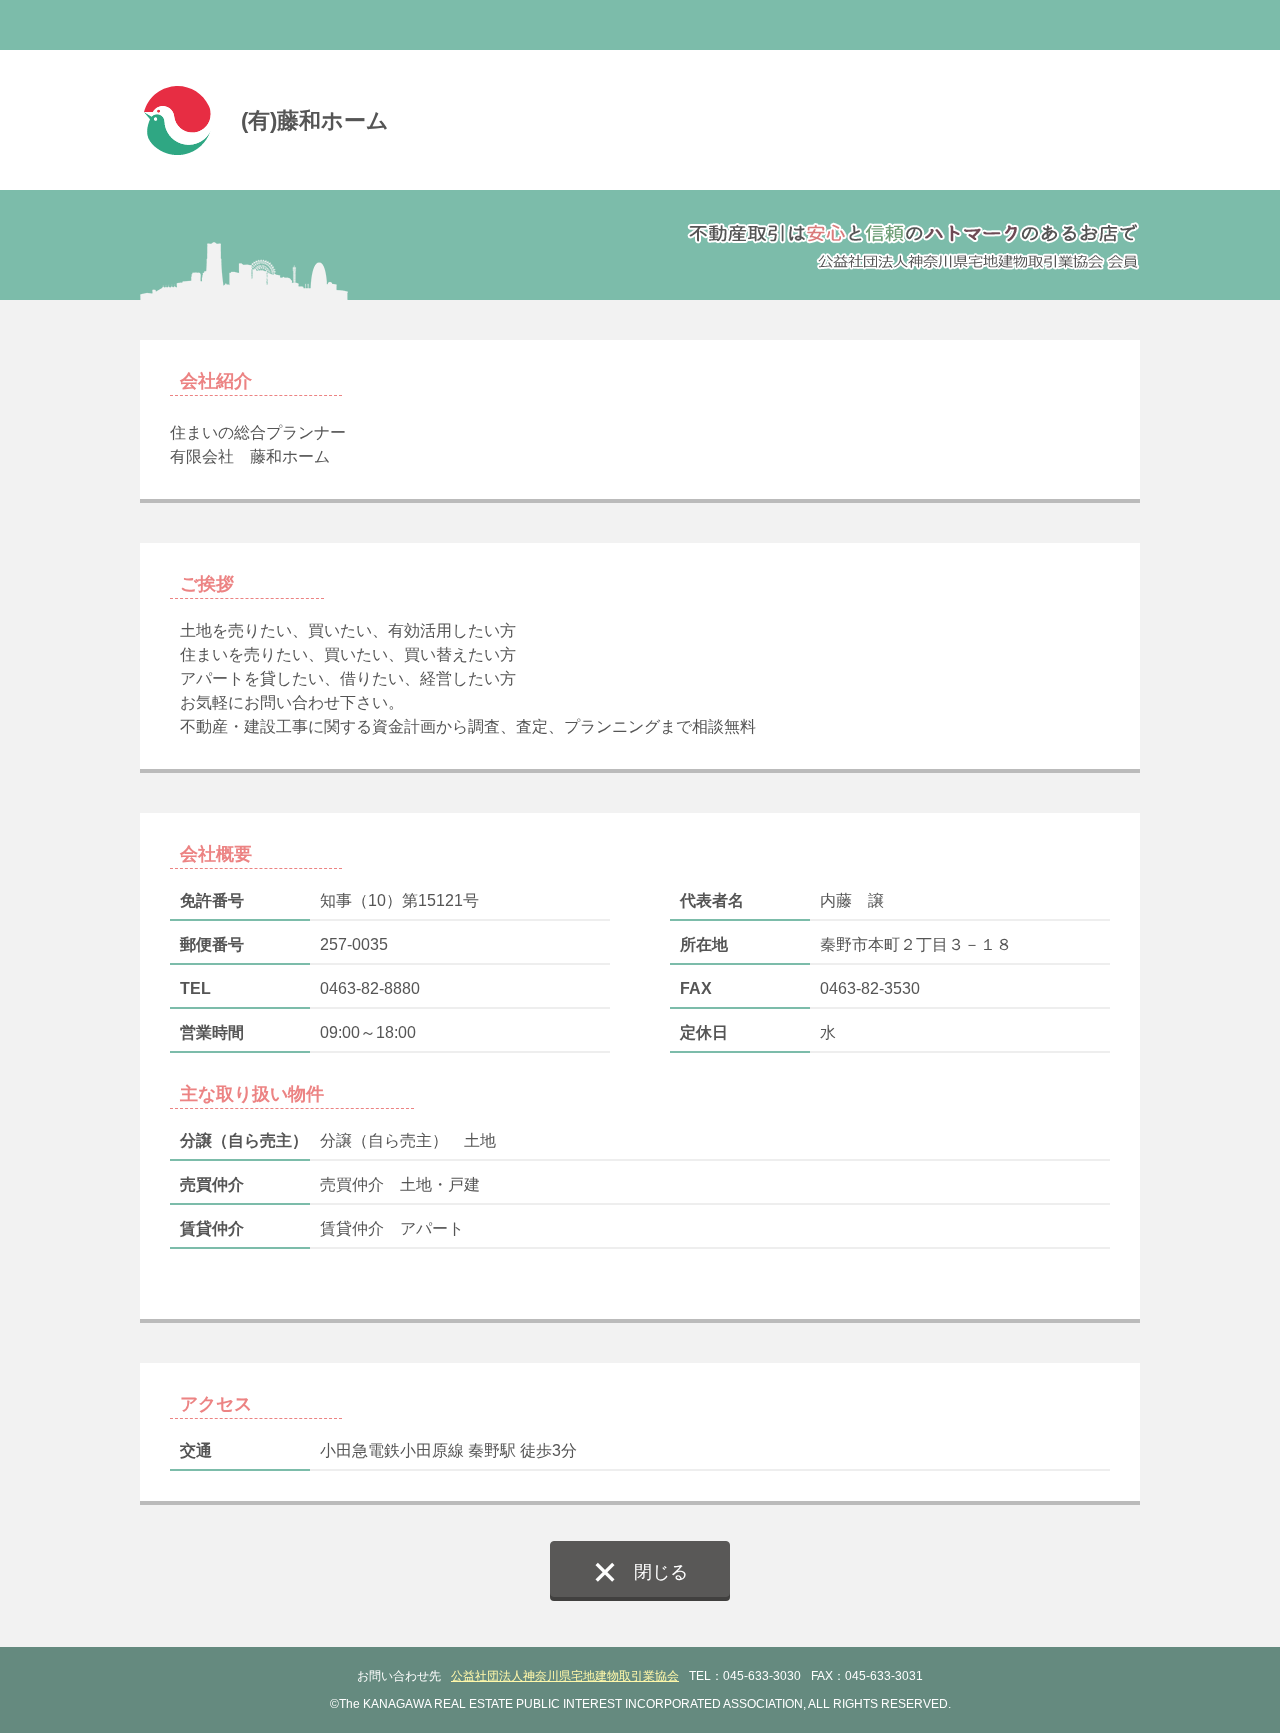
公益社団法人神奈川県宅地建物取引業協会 (565, 1676)
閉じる (661, 1572)
